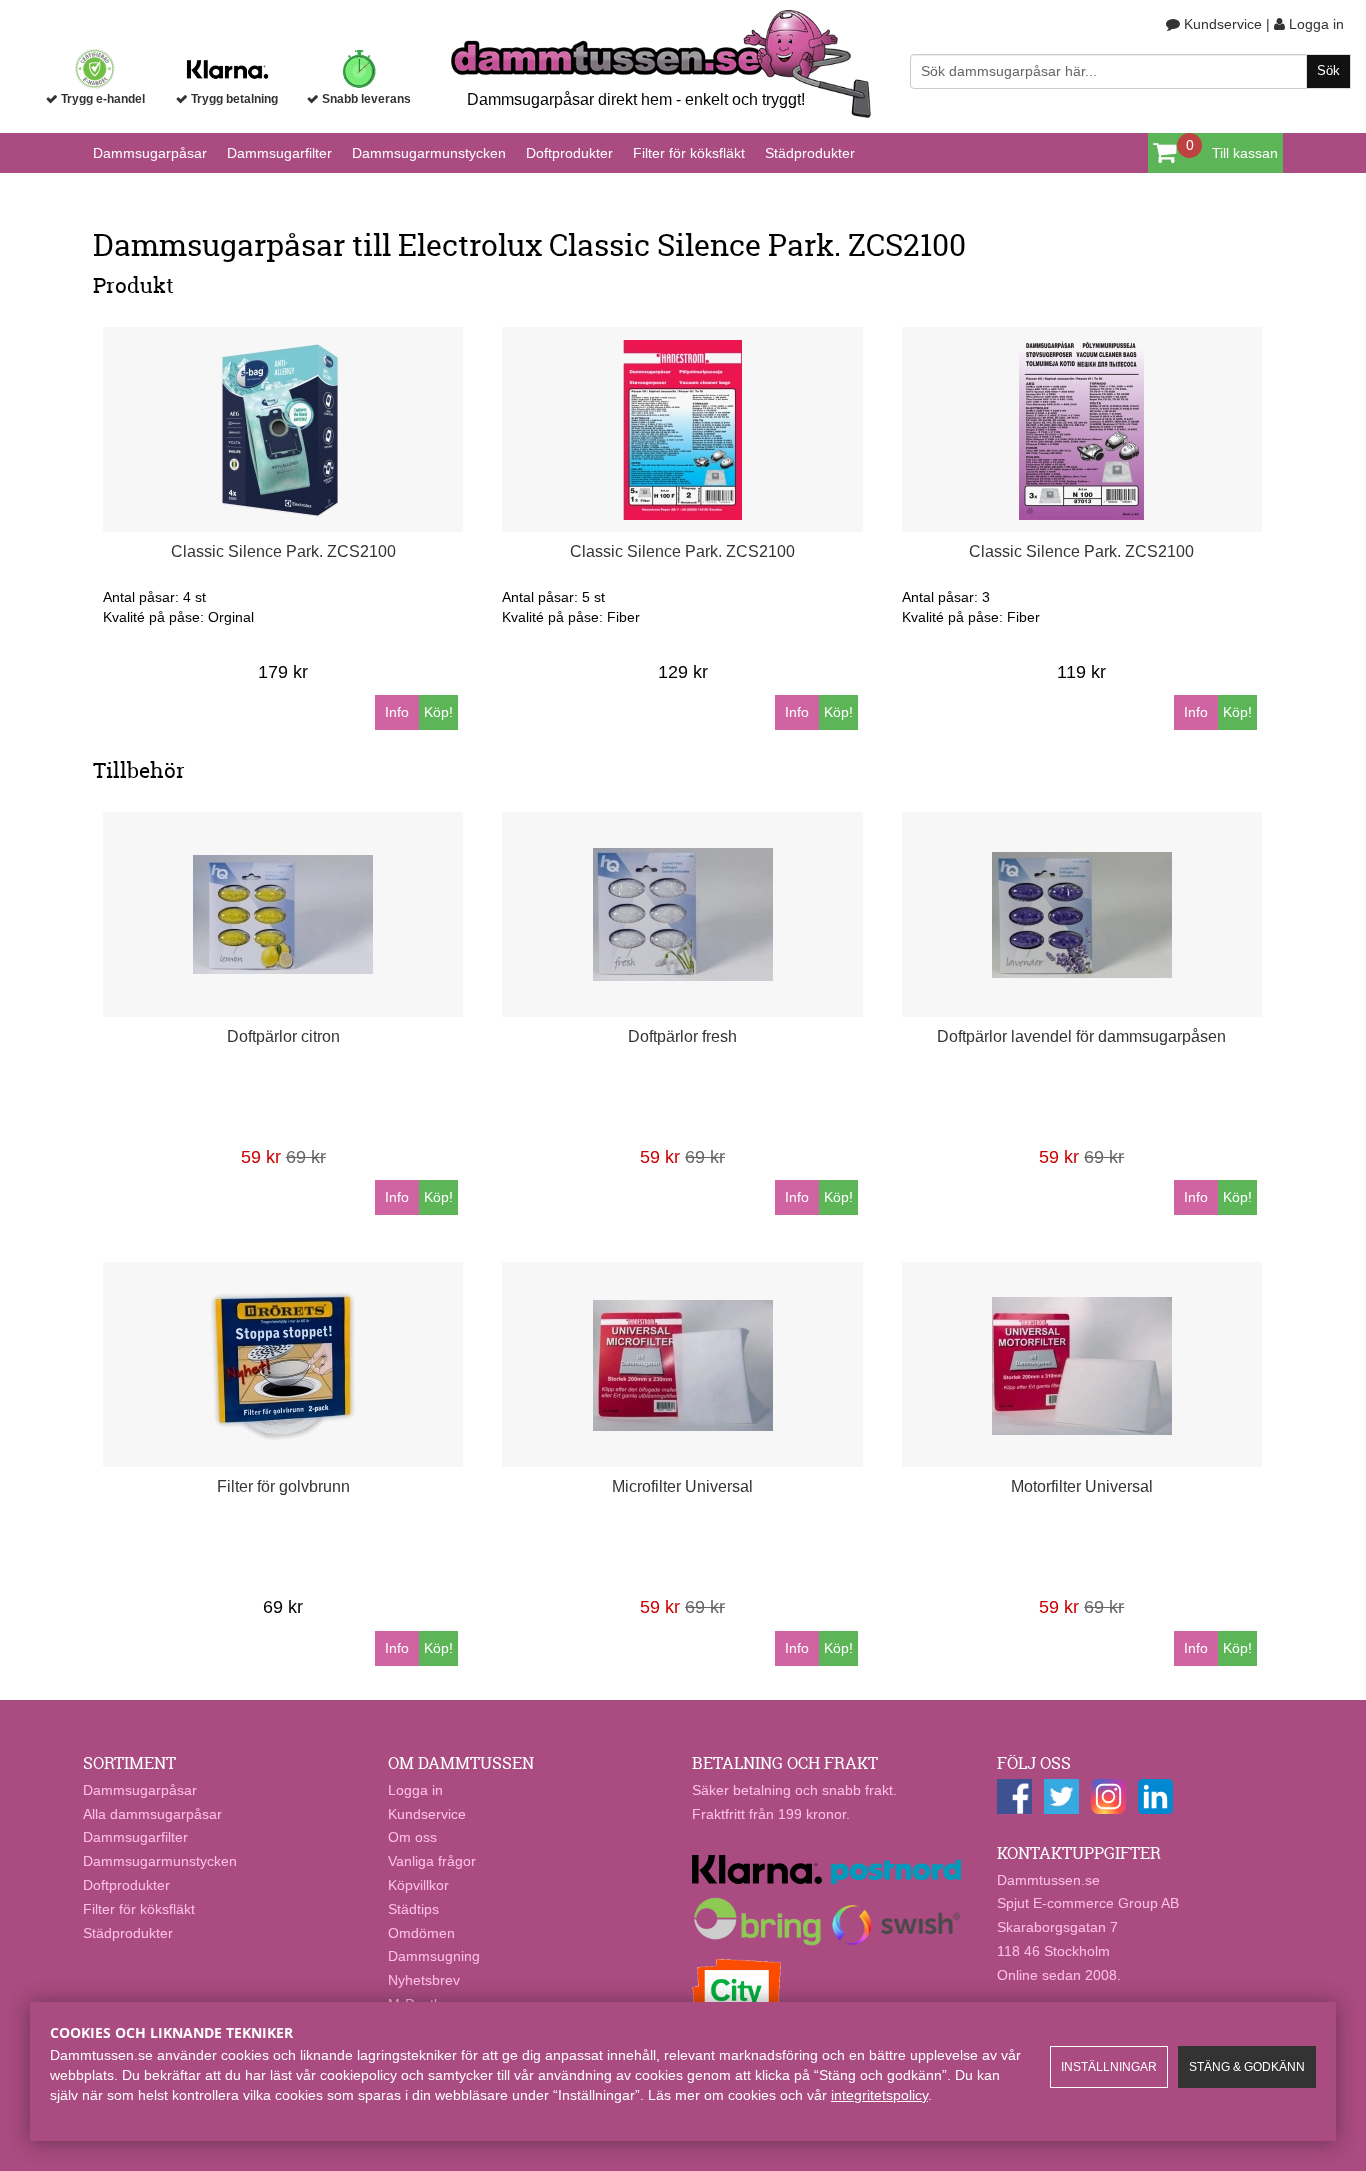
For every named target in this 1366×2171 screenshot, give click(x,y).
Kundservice (1221, 24)
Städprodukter (810, 153)
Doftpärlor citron (283, 1036)
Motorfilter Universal (1082, 1486)
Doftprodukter (569, 153)
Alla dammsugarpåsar (152, 1814)
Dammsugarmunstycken (429, 153)
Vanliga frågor (432, 1861)
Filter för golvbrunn (283, 1486)
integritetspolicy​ (879, 2095)
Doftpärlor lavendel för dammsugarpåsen (1081, 1036)
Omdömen (421, 1933)
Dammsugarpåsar (150, 153)
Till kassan (1245, 153)
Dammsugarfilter (279, 153)
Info (397, 712)
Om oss (412, 1837)
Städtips (413, 1909)
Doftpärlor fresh (682, 1036)
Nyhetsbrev (424, 1980)
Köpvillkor (418, 1885)
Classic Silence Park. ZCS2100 (283, 551)
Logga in (1314, 24)
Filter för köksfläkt (689, 153)
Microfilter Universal (682, 1486)
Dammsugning (434, 1956)
